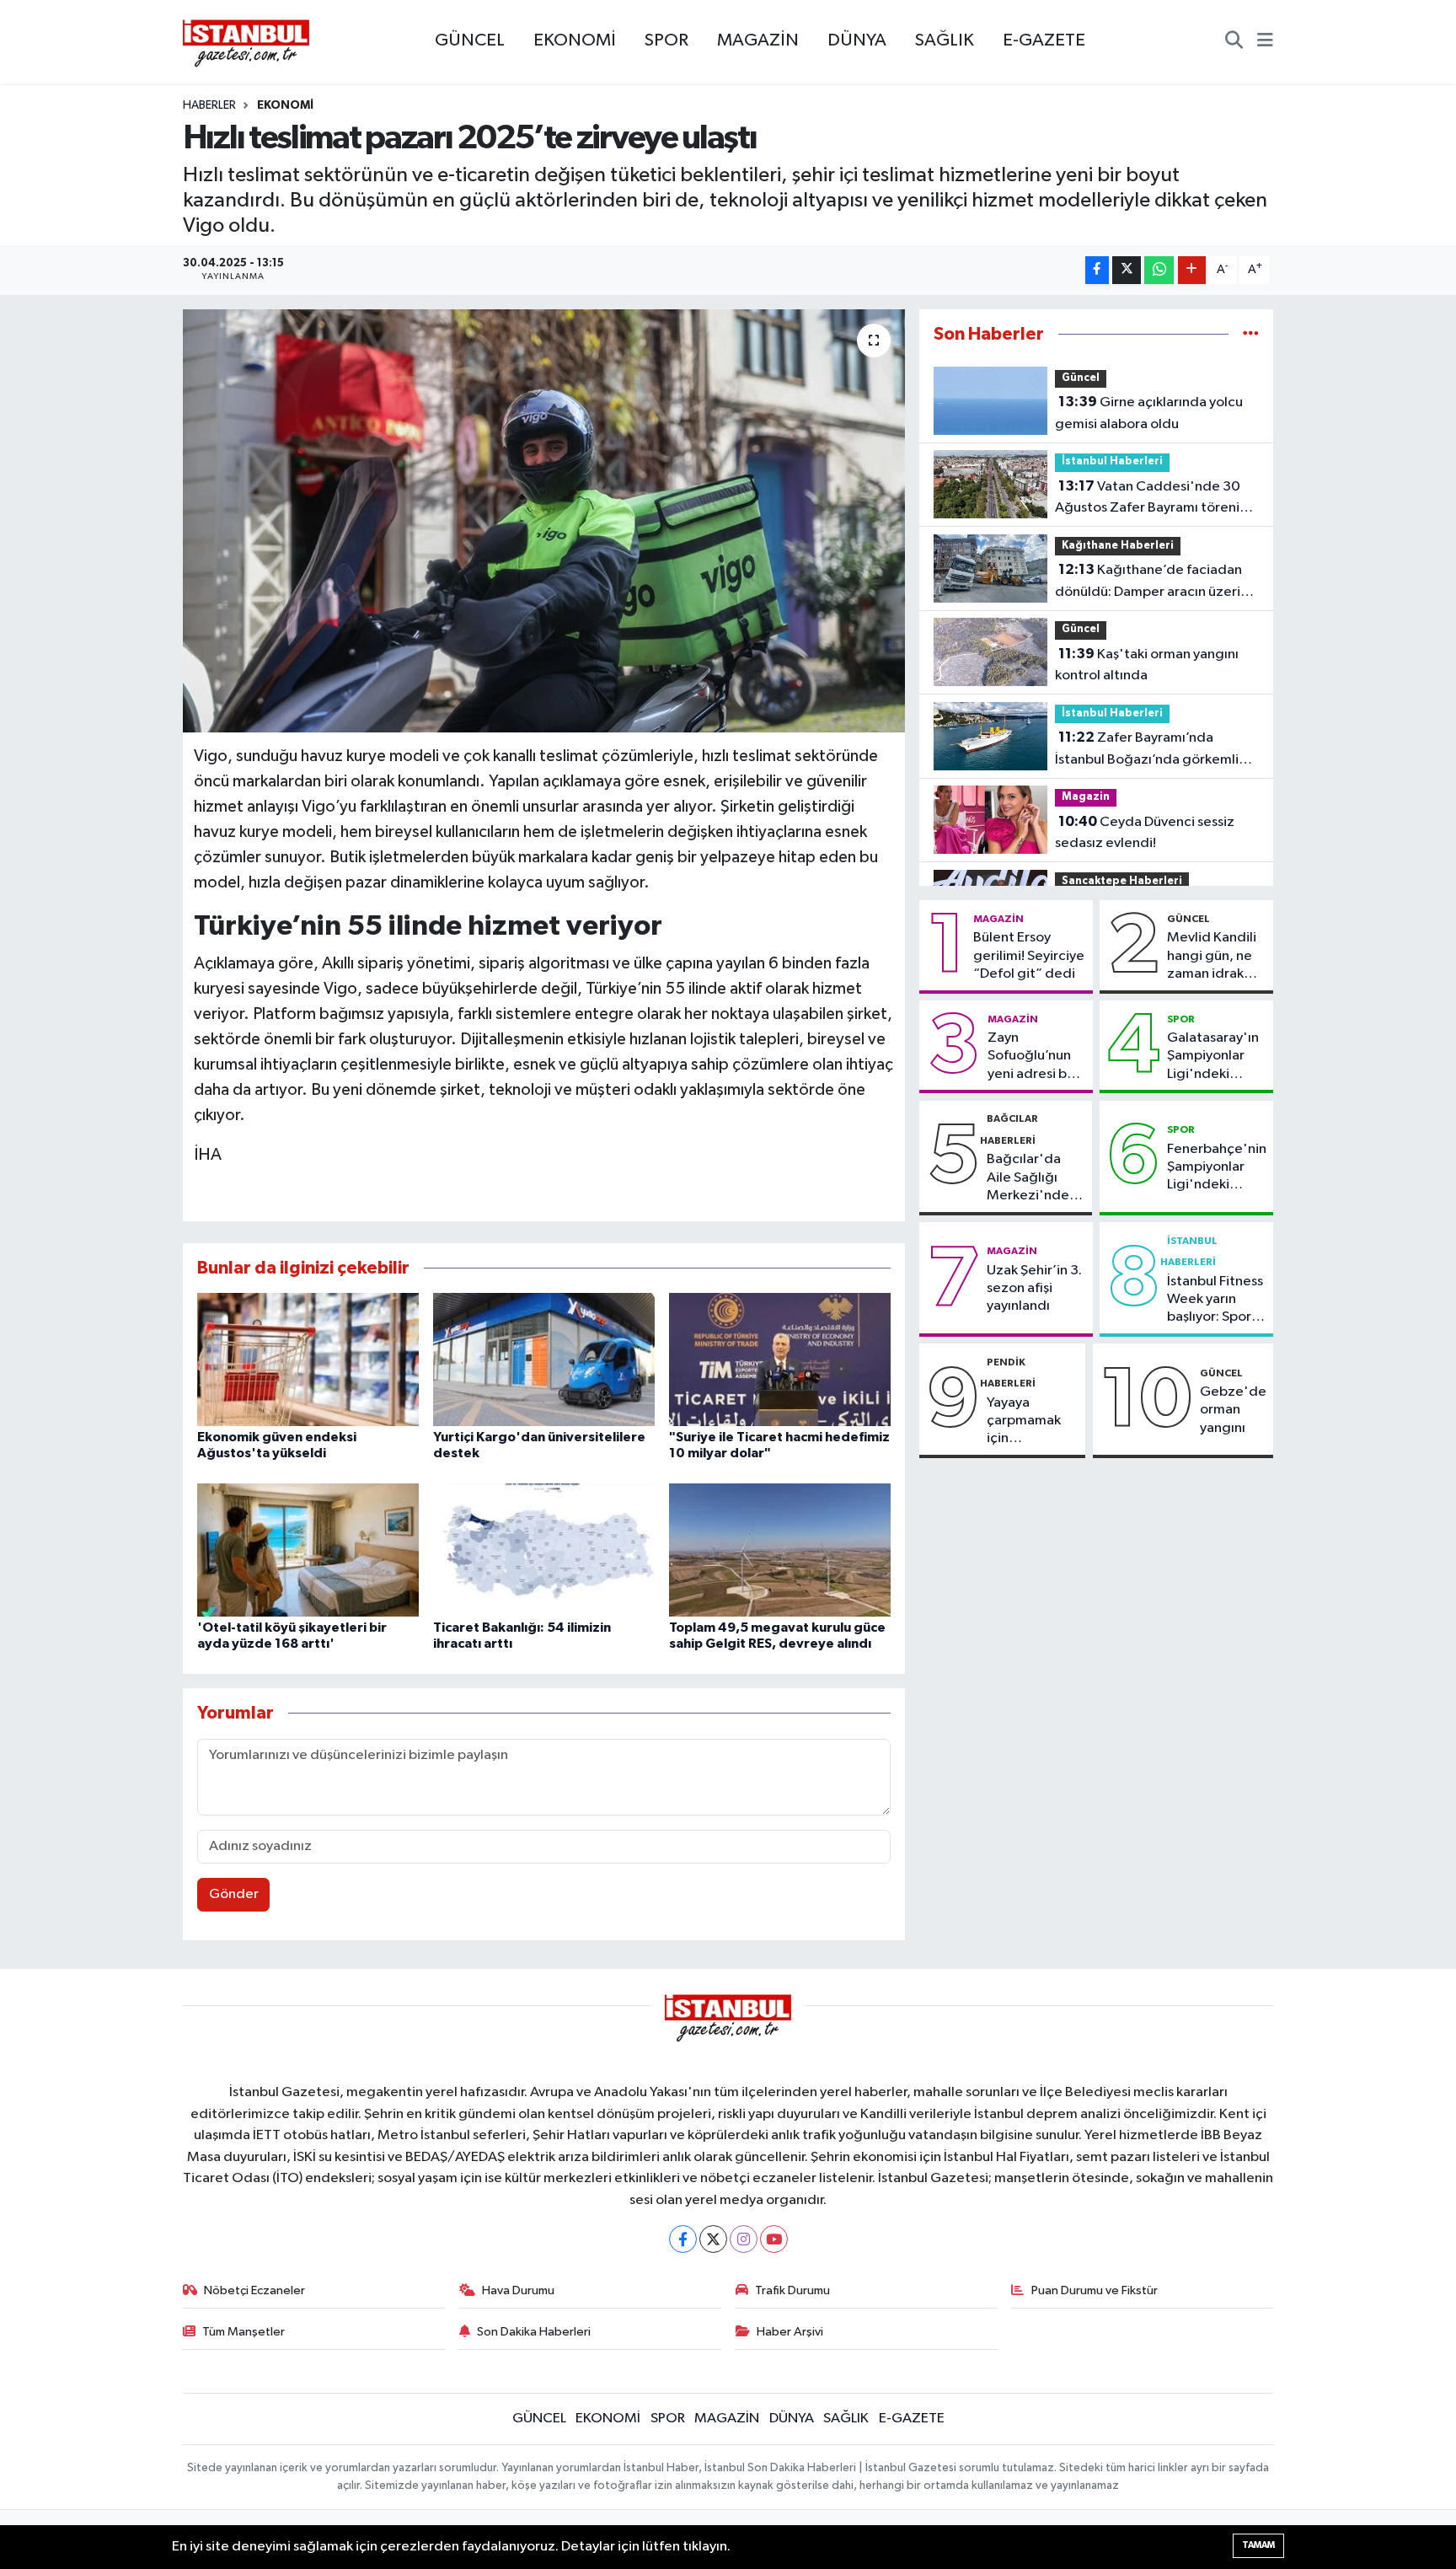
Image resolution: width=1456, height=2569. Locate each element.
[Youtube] (774, 2239)
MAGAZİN (758, 40)
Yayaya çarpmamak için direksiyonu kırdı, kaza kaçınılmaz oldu (1024, 1422)
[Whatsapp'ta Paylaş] (1159, 270)
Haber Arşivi (790, 2332)
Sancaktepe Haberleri (1122, 881)
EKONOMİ (575, 40)
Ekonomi (285, 105)
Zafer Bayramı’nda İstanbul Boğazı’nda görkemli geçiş (1147, 750)
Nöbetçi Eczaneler (254, 2290)
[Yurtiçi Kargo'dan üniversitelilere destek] (544, 1359)
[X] (713, 2239)
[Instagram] (744, 2239)
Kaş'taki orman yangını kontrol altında (1147, 665)
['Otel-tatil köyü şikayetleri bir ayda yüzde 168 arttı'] (308, 1550)
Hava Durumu (518, 2290)
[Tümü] (1251, 334)
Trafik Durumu (792, 2290)
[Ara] (1234, 42)
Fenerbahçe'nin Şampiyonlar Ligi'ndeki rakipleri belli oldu (1217, 1168)
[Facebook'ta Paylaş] (1097, 270)
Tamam (1258, 2545)
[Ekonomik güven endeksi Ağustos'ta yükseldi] (308, 1359)
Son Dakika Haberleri (534, 2332)
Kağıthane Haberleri (1118, 546)
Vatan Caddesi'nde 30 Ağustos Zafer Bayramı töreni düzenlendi (1148, 499)
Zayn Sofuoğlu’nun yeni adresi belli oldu (1036, 1057)
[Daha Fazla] (1192, 270)
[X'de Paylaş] (1127, 270)
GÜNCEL (470, 40)
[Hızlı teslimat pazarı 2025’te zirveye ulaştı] (544, 521)
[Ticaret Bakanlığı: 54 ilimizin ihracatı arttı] (544, 1550)
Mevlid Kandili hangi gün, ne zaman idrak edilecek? (1212, 957)
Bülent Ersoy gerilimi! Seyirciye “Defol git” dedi (1029, 956)
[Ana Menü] (1265, 42)
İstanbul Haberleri (1112, 461)
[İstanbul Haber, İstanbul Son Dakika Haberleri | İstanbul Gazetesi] (246, 42)
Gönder (234, 1894)
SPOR (666, 40)
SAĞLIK (945, 40)
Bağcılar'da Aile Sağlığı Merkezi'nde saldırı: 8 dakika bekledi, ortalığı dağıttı (1035, 1178)
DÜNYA (857, 40)
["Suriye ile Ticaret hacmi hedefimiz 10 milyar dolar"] (780, 1359)
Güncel (1081, 378)
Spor (1181, 1019)
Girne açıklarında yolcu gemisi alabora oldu (1149, 413)
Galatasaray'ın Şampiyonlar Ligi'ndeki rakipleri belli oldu (1213, 1057)
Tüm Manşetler (244, 2332)
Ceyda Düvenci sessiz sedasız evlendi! (1145, 833)
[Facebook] (683, 2239)
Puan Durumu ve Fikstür (1095, 2290)
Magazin (1086, 797)
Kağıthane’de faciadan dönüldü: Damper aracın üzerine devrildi (1156, 582)
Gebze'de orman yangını (1233, 1410)
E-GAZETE (1044, 40)
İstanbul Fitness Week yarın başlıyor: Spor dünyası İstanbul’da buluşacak (1215, 1301)
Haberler (209, 105)
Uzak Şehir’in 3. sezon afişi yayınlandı (1034, 1289)
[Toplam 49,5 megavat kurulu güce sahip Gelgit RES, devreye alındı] (780, 1550)
